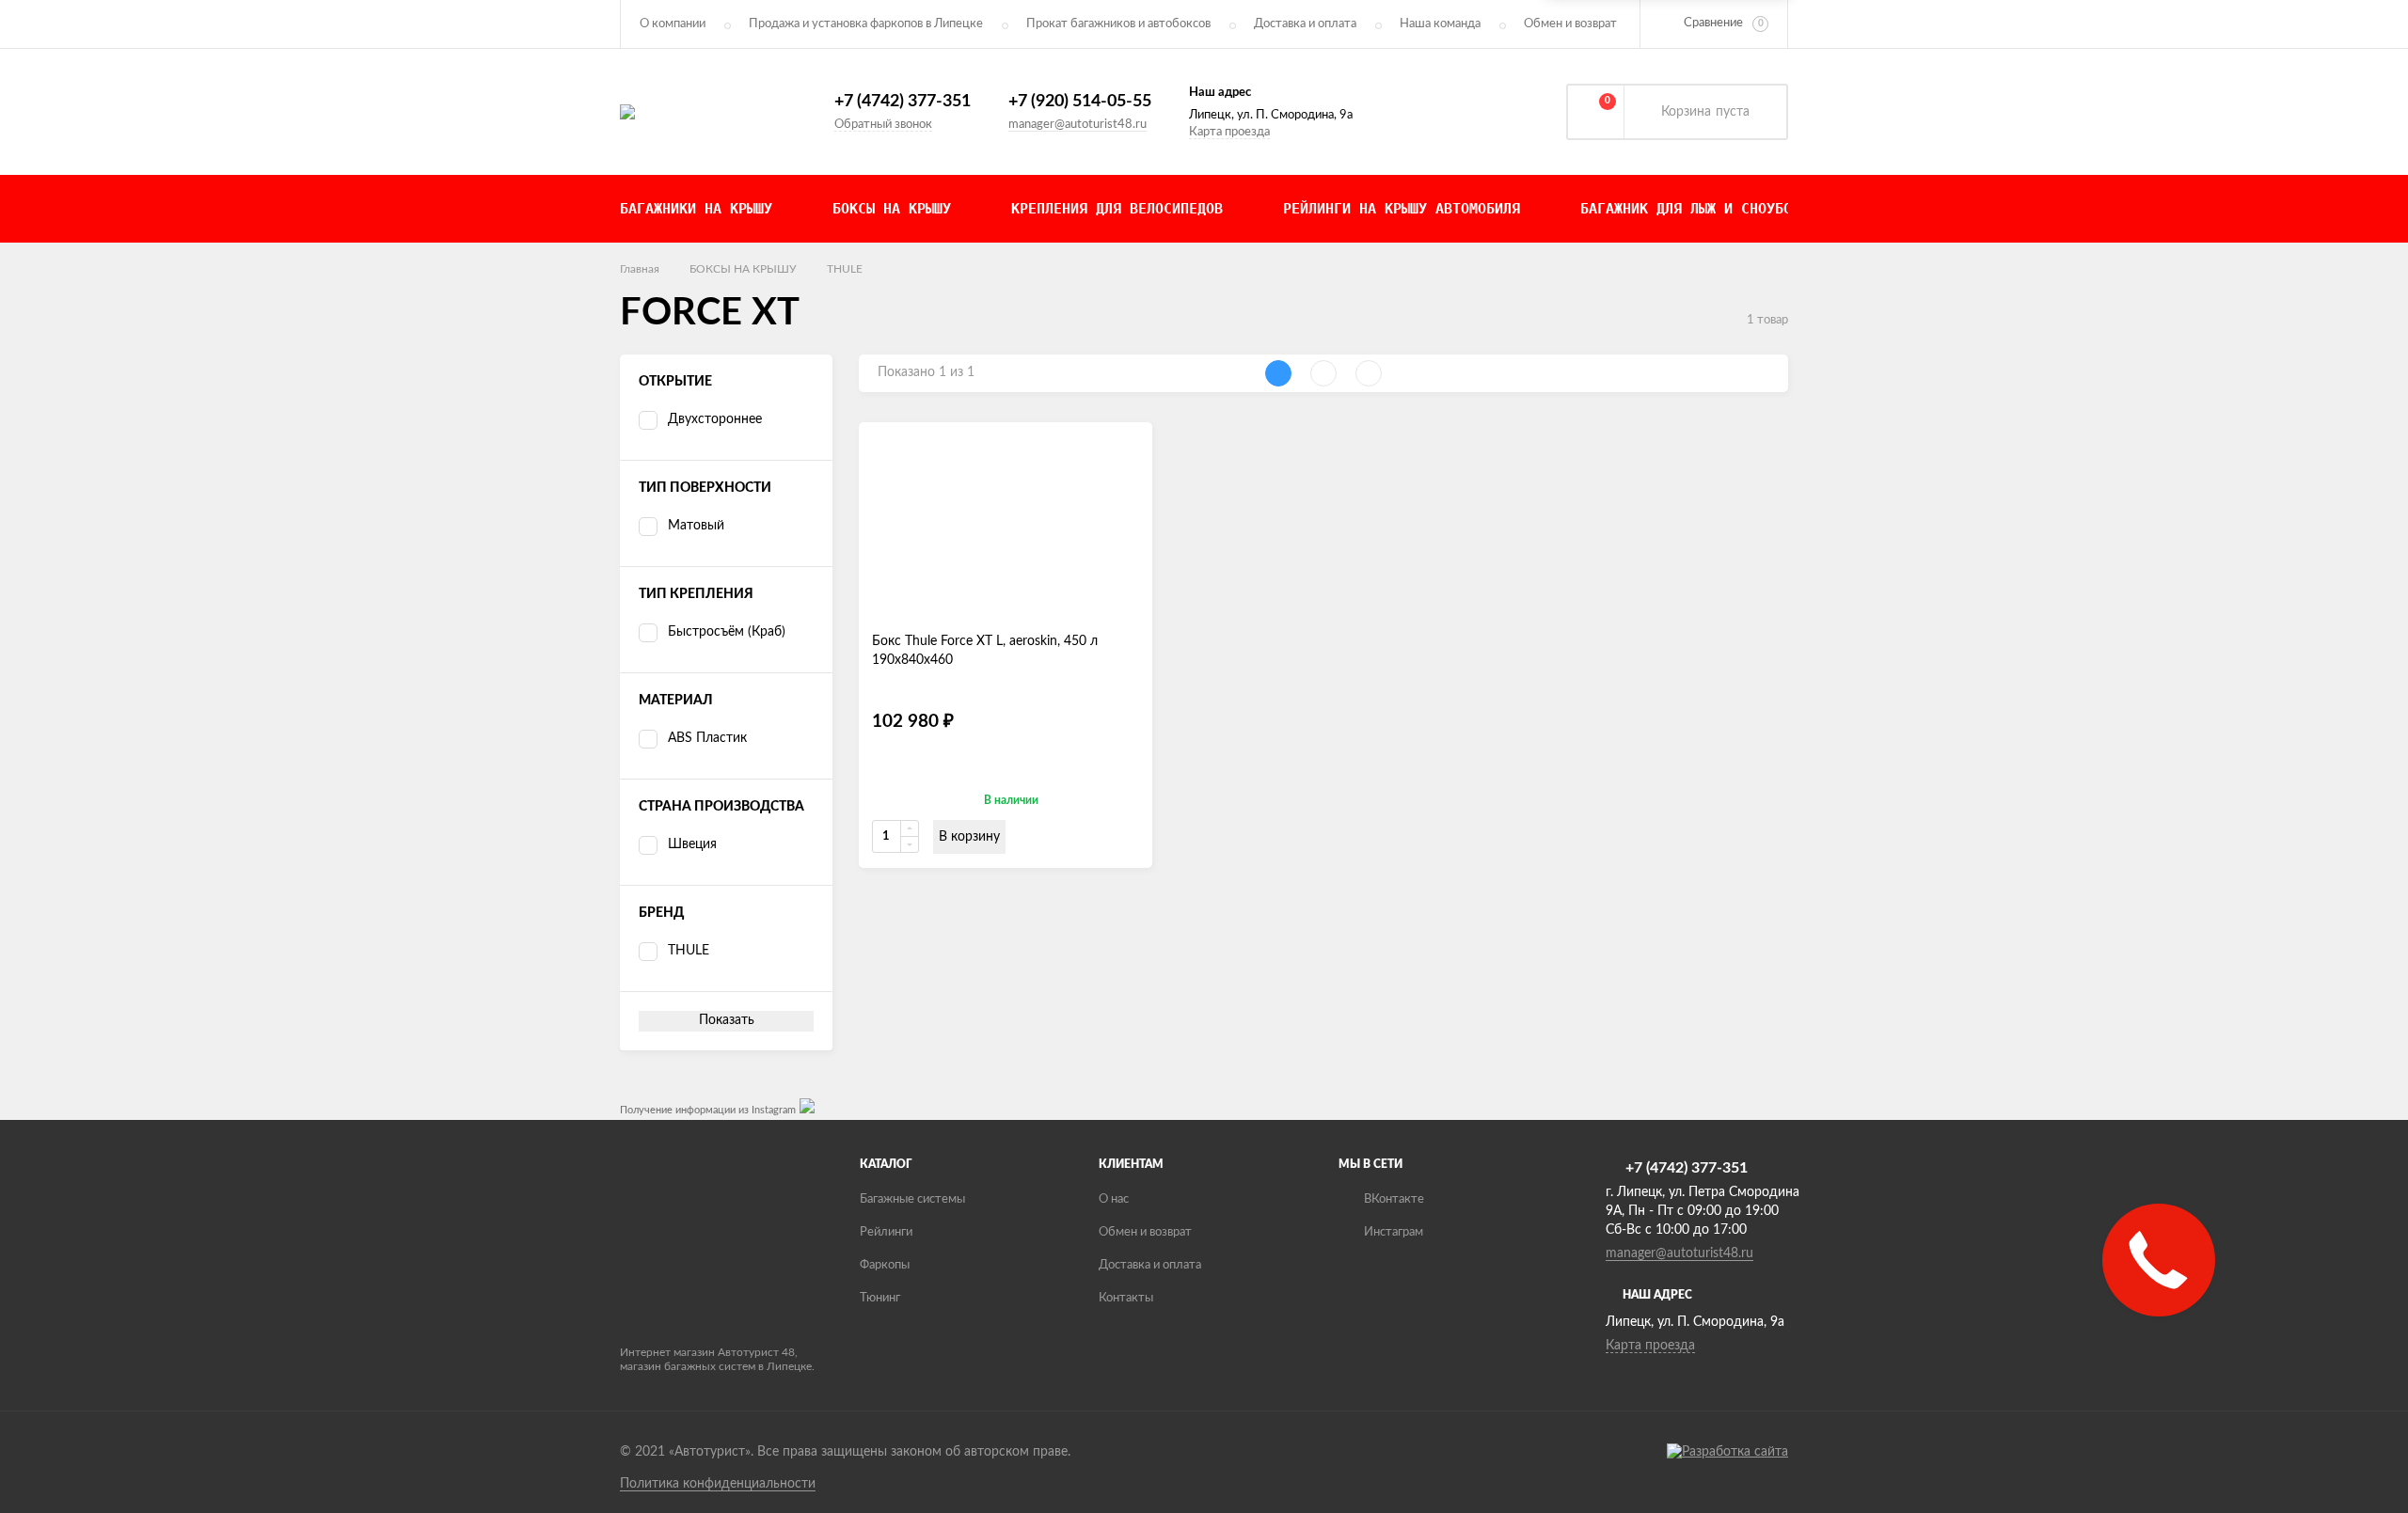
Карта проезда (1229, 132)
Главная (640, 269)
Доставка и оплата (1305, 24)
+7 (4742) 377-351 (903, 102)
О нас (1114, 1199)
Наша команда (1440, 24)
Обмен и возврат (1570, 24)
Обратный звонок (883, 125)
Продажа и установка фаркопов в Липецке (866, 24)
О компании (673, 24)
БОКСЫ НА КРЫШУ (743, 269)
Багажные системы (912, 1199)
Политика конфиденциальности (718, 1484)
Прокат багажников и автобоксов (1118, 24)
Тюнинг (880, 1298)
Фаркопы (885, 1265)
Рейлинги (886, 1232)
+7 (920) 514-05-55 (1080, 102)
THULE (845, 269)
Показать (727, 1020)
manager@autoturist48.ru (1077, 125)
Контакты (1126, 1298)
